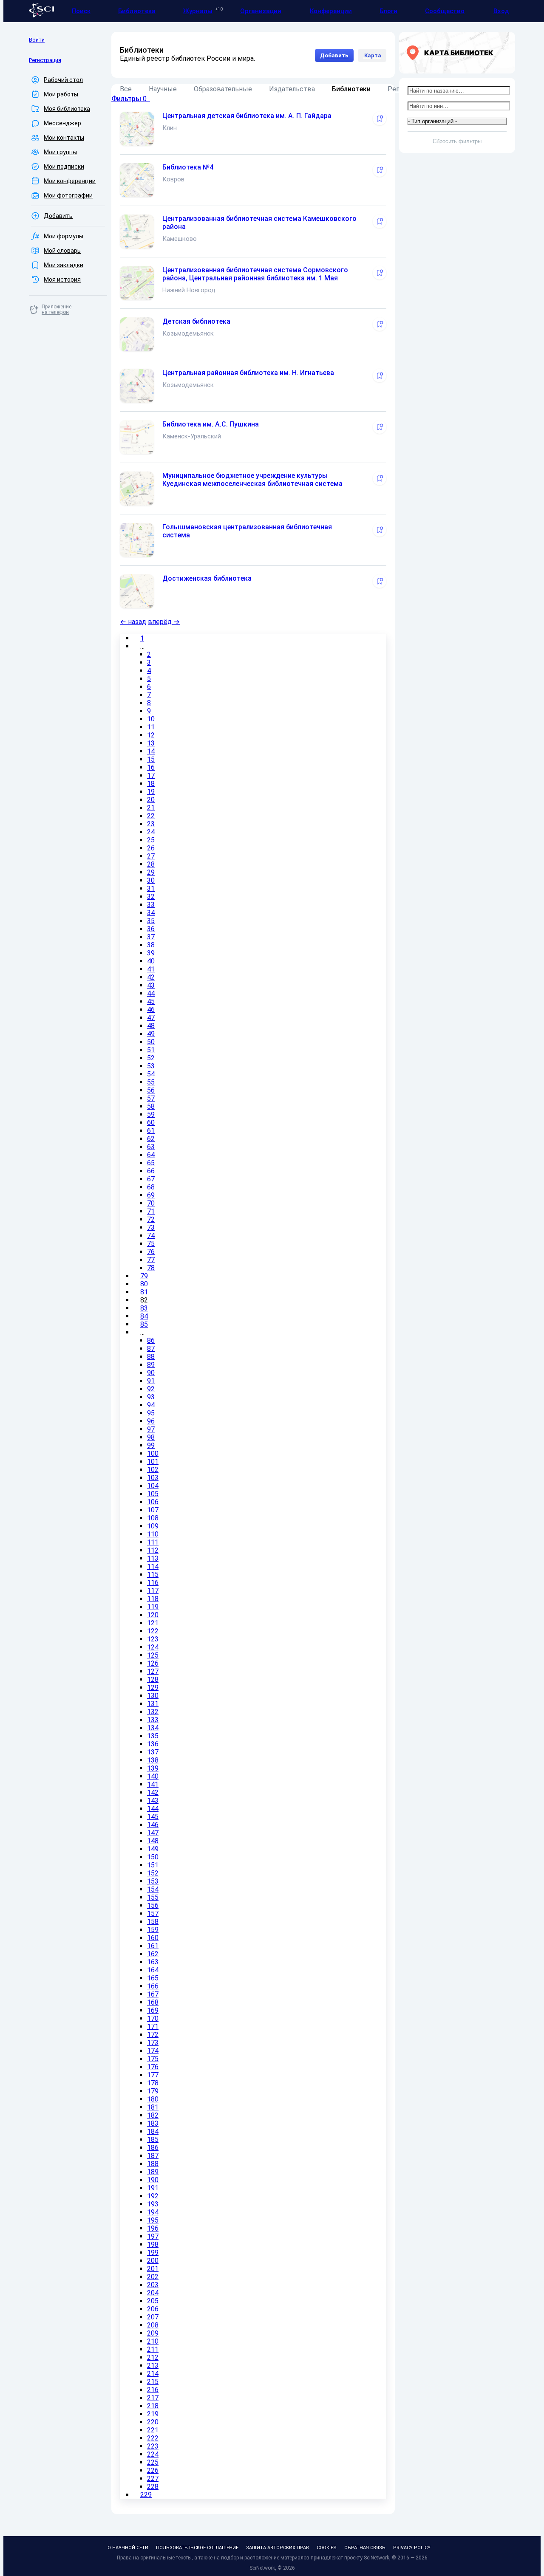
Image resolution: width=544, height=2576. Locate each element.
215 (153, 2382)
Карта (372, 55)
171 (153, 2027)
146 (153, 1825)
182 (153, 2115)
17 (151, 775)
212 (153, 2357)
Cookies (327, 2548)
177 (153, 2075)
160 (153, 1938)
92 (151, 1389)
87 (151, 1349)
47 (151, 1018)
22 (151, 816)
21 (151, 808)
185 (153, 2140)
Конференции (331, 11)
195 (153, 2220)
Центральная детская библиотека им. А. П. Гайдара (247, 116)
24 (151, 832)
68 (151, 1187)
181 (153, 2107)
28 (151, 864)
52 (151, 1058)
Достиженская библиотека (207, 578)
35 (151, 921)
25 (151, 840)
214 (153, 2374)
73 (151, 1227)
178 (153, 2083)
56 (151, 1090)
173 (153, 2043)
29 (151, 872)
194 (153, 2212)
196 (153, 2228)
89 (151, 1365)
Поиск (81, 11)
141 (153, 1784)
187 (153, 2156)
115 (153, 1575)
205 (153, 2301)
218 (153, 2406)
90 (151, 1373)
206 (153, 2309)
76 (151, 1252)
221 (153, 2430)
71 (151, 1211)
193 (153, 2204)
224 (153, 2454)
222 (153, 2438)
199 (153, 2253)
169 (153, 2010)
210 (153, 2341)
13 (151, 743)
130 (153, 1696)
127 (153, 1671)
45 (151, 1001)
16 (151, 767)
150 (153, 1857)
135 (153, 1736)
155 (153, 1897)
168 (153, 2002)
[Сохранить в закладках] (380, 119)
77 (151, 1260)
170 (153, 2018)
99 (151, 1445)
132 (153, 1712)
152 (153, 1873)
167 (153, 1994)
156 (153, 1905)
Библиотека (137, 11)
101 (153, 1462)
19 (151, 792)
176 (153, 2067)
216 (153, 2390)
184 (153, 2131)
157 (153, 1914)
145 (153, 1817)
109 (153, 1526)
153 (153, 1881)
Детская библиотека (196, 321)
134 (153, 1728)
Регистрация (45, 60)
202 (153, 2277)
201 (153, 2269)
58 (151, 1106)
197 (153, 2236)
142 (153, 1792)
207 (153, 2317)
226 (153, 2470)
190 (153, 2180)
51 (151, 1050)
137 (153, 1752)
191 (153, 2188)
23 (151, 824)
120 (153, 1615)
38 (151, 945)
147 (153, 1833)
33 (151, 905)
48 (151, 1026)
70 (151, 1203)
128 (153, 1679)
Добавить (334, 55)
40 (151, 961)
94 (151, 1405)
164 (153, 1970)
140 (153, 1776)
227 (153, 2479)
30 (151, 880)
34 (151, 913)
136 (153, 1744)
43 (151, 985)
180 (153, 2099)
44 (151, 993)
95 (151, 1413)
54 (151, 1074)
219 (153, 2414)
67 (151, 1179)
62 (151, 1139)
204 (153, 2293)
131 (153, 1704)
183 (153, 2123)
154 (153, 1889)
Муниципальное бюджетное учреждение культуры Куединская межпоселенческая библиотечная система (252, 480)
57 (151, 1098)
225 (153, 2462)
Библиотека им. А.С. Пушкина (211, 424)
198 (153, 2244)
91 (151, 1381)
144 (153, 1809)
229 (146, 2495)
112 (153, 1550)
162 (153, 1954)
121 (153, 1623)
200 (153, 2261)
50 (151, 1042)
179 (153, 2091)
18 (151, 784)
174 (153, 2051)
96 (151, 1421)
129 (153, 1688)
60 (151, 1123)
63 (151, 1147)
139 (153, 1768)
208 (153, 2325)
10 (151, 719)
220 (153, 2422)
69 (151, 1195)
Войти (37, 40)
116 (153, 1583)
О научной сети (128, 2548)
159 (153, 1930)
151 (153, 1865)
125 (153, 1655)
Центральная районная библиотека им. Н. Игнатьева (248, 373)
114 (153, 1566)
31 (151, 888)
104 (153, 1486)
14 (151, 751)
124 (153, 1647)
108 (153, 1518)
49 (151, 1034)
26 (151, 848)
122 (153, 1631)
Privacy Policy (412, 2548)
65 (151, 1163)
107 (153, 1510)
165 (153, 1978)
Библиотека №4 (188, 167)
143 (153, 1801)
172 (153, 2035)
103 (153, 1478)
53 (151, 1066)
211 (153, 2349)
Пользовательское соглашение (197, 2548)
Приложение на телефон (57, 309)
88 (151, 1357)
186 (153, 2148)
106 (153, 1502)
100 (153, 1453)
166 (153, 1986)
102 (153, 1470)
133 (153, 1720)
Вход (501, 11)
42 (151, 977)
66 (151, 1171)
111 (153, 1542)
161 (153, 1946)
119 (153, 1607)
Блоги (388, 11)
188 (153, 2164)
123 (153, 1639)
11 (151, 727)
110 (153, 1534)
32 (151, 897)
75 (151, 1244)
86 (151, 1340)
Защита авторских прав (278, 2548)
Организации (261, 11)
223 (153, 2446)
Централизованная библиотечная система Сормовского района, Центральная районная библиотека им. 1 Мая (255, 274)
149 (153, 1849)
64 (151, 1155)
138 (153, 1760)
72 (151, 1219)
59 (151, 1114)
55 (151, 1082)
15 (151, 759)
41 (151, 969)
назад (133, 622)
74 (151, 1236)
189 (153, 2172)
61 (151, 1131)
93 (151, 1397)
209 (153, 2333)
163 (153, 1962)
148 (153, 1841)
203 (153, 2285)
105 (153, 1494)
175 (153, 2059)
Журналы (201, 11)
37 (151, 937)
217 (153, 2398)
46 (151, 1010)
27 (151, 856)
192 (153, 2196)
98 (151, 1437)
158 (153, 1922)
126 (153, 1663)
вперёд (164, 622)
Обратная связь (365, 2548)
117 (153, 1591)
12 (151, 735)
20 (151, 800)
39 (151, 953)
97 (151, 1429)
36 (151, 929)
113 (153, 1558)
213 (153, 2366)
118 (153, 1599)
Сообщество (445, 11)
